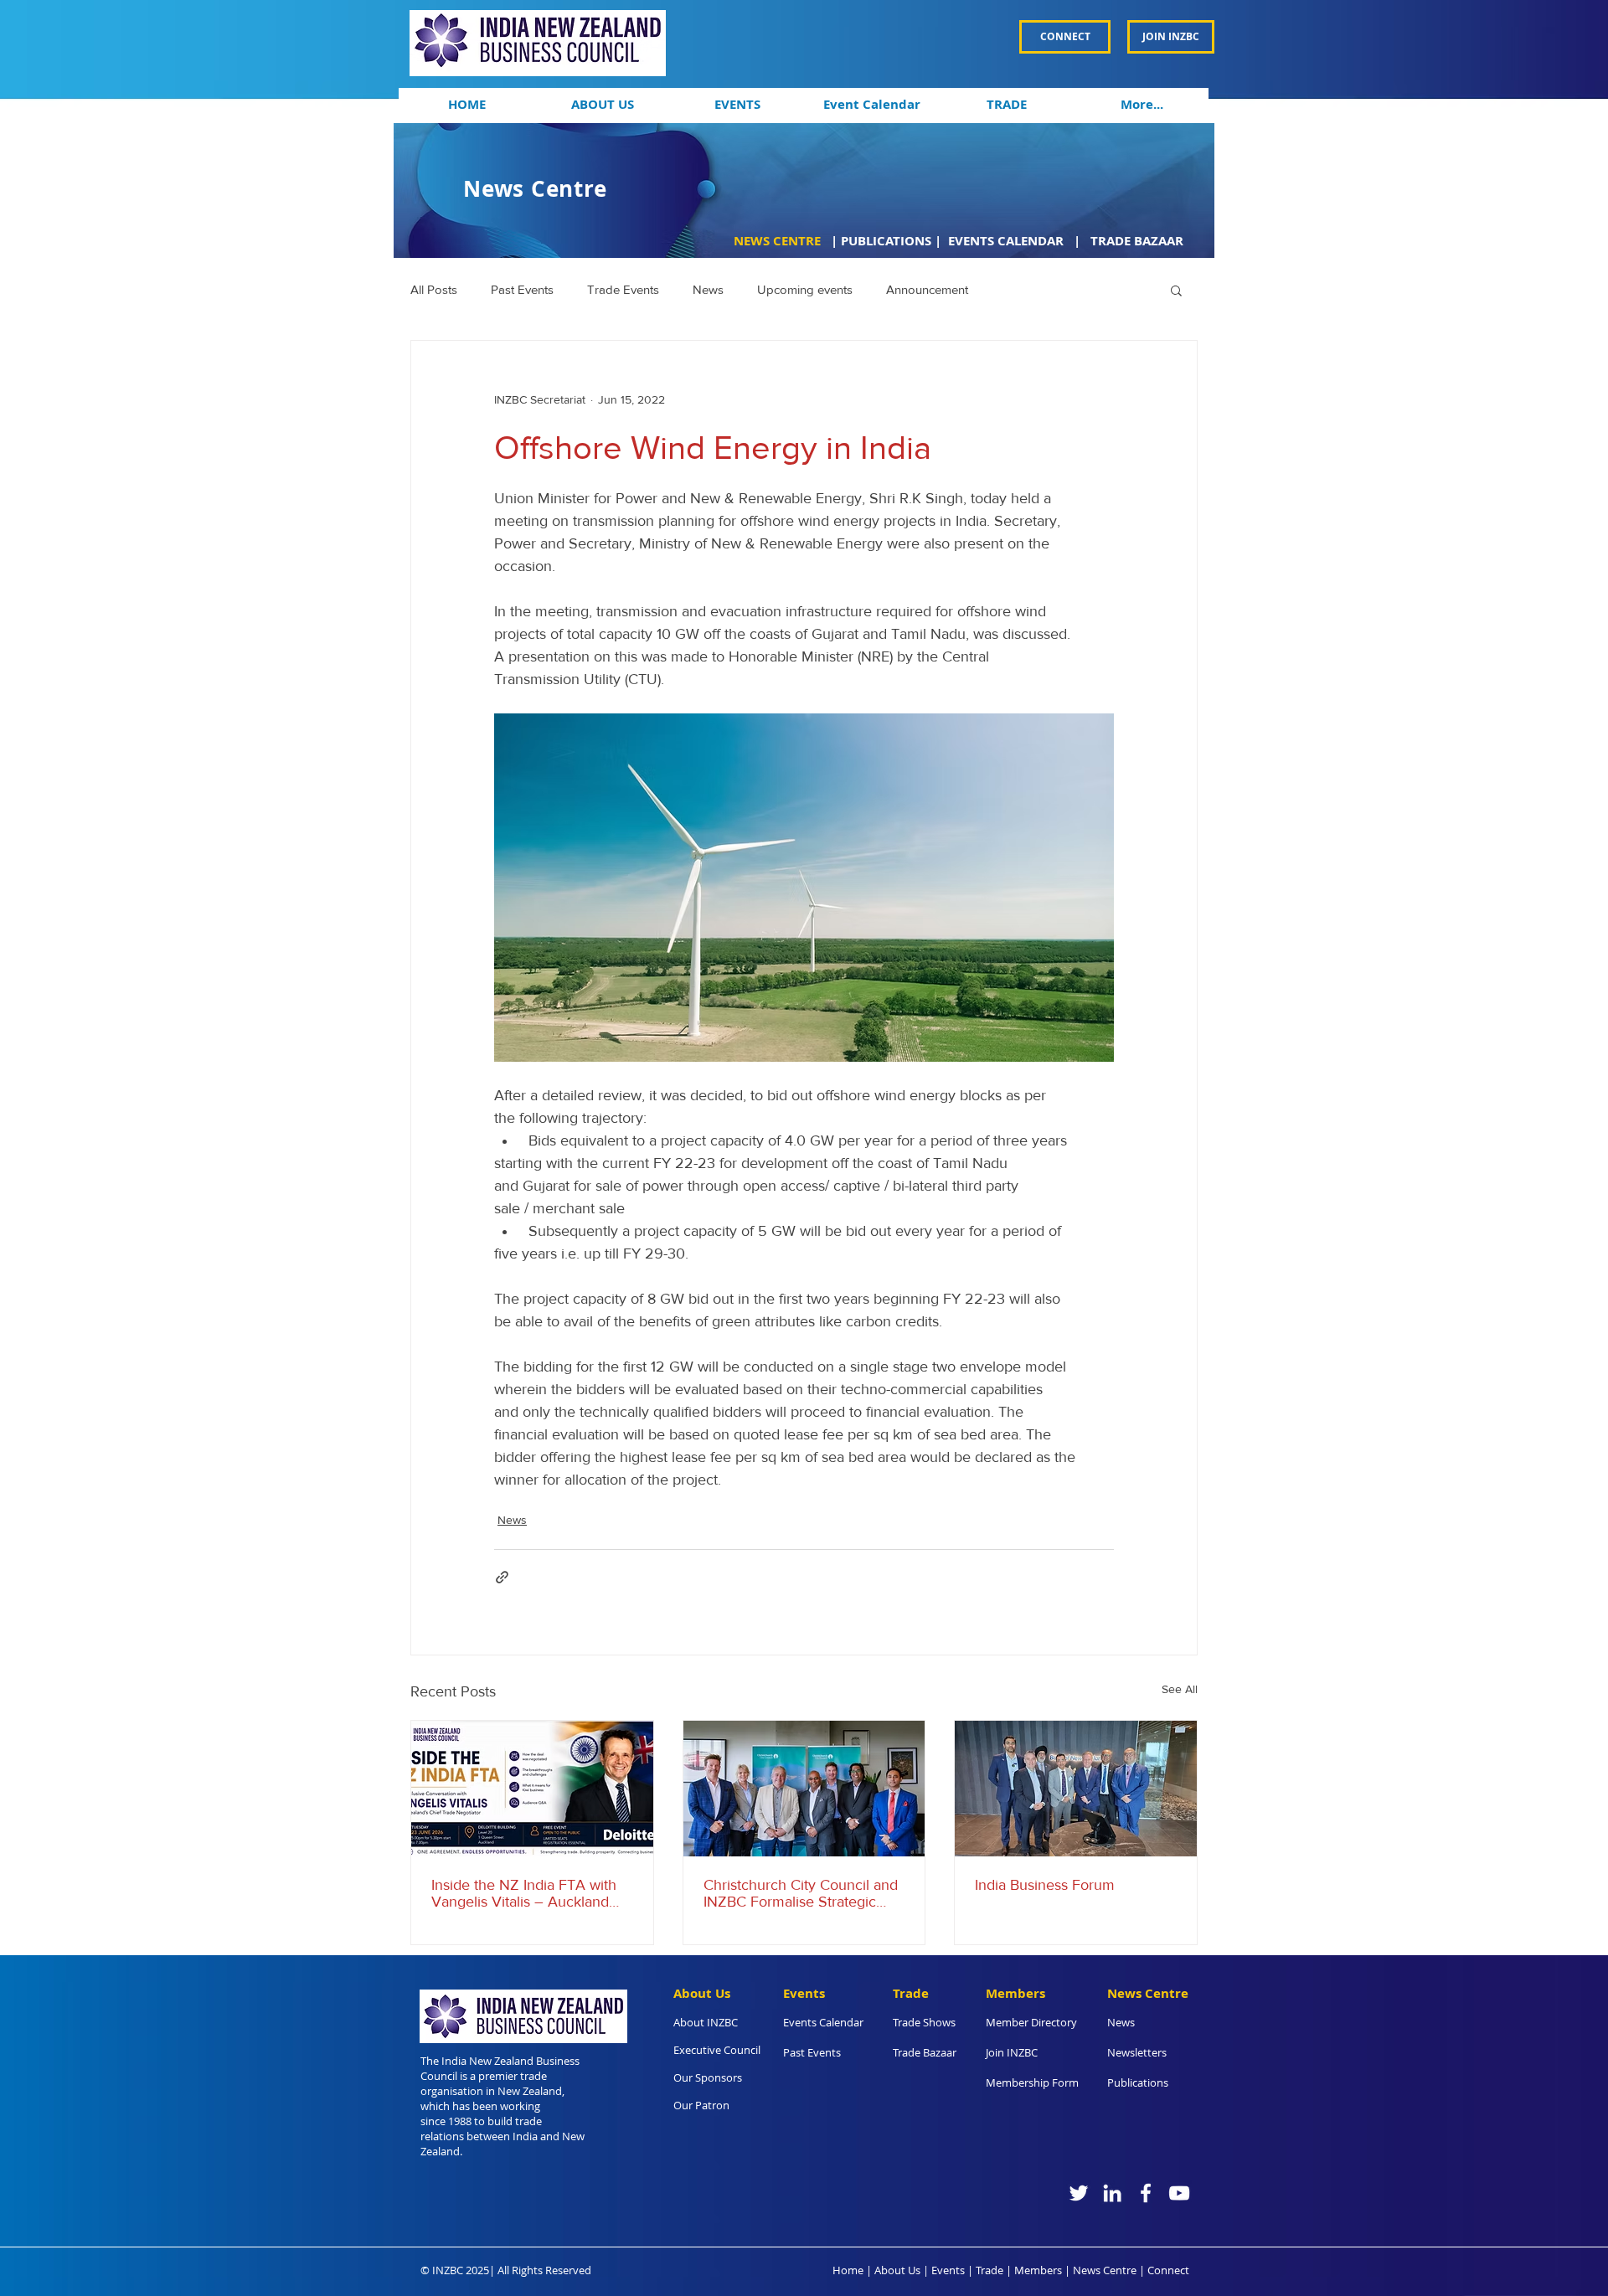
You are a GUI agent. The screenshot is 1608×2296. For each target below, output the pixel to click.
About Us (897, 2270)
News (708, 289)
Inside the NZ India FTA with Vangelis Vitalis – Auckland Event (524, 1893)
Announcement (927, 289)
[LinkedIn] (1112, 2193)
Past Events (522, 289)
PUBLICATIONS (886, 241)
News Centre (1105, 2270)
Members (1038, 2270)
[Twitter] (1079, 2193)
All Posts (434, 289)
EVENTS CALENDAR (1008, 241)
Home (848, 2270)
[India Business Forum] (1076, 1789)
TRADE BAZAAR (1137, 241)
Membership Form (1032, 2082)
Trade (990, 2270)
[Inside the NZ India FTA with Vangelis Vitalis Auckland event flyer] (532, 1789)
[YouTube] (1179, 2193)
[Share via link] (502, 1577)
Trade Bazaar (925, 2052)
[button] (602, 105)
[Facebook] (1146, 2193)
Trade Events (623, 289)
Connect (1168, 2270)
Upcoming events (805, 289)
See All (1180, 1689)
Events (948, 2270)
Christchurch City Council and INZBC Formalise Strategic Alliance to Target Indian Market (801, 1893)
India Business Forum (1045, 1885)
